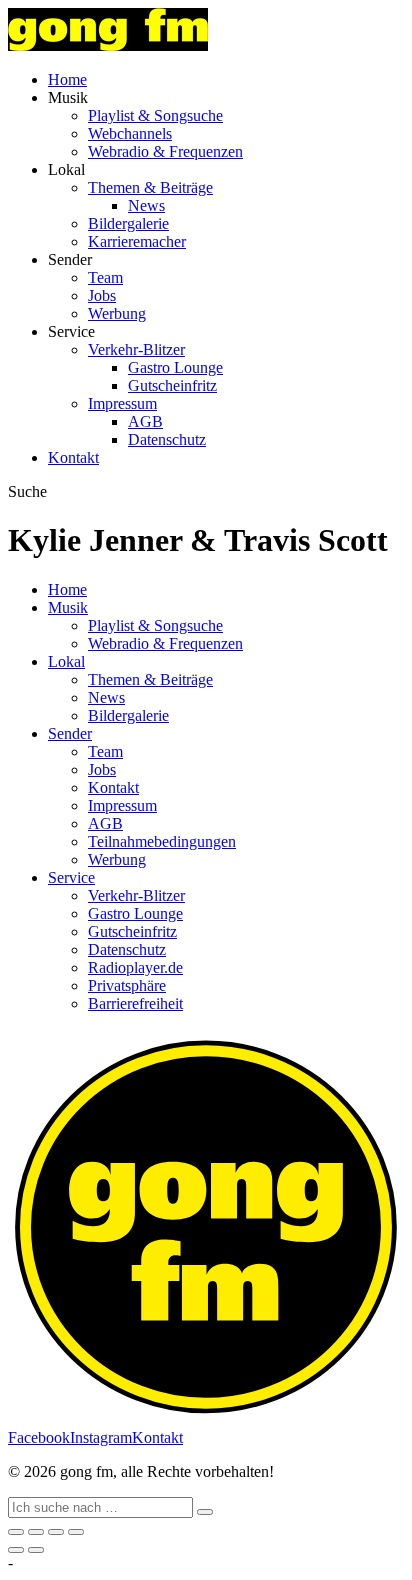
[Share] (36, 1532)
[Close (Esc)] (16, 1532)
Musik (68, 607)
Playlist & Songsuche (155, 115)
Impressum (122, 403)
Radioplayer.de (135, 967)
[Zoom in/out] (76, 1532)
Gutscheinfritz (172, 385)
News (146, 205)
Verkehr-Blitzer (136, 349)
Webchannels (130, 133)
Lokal (66, 661)
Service (71, 877)
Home (67, 79)
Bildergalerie (128, 223)
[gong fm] (108, 45)
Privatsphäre (127, 985)
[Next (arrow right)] (36, 1550)
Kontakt (73, 457)
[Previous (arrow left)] (16, 1550)
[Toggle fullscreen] (56, 1532)
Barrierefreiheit (135, 1003)
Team (105, 277)
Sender (70, 733)
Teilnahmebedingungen (162, 841)
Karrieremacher (137, 241)
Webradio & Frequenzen (165, 151)
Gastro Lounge (175, 367)
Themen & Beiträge (150, 187)
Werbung (117, 313)
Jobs (102, 295)
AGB (145, 421)
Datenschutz (167, 439)
